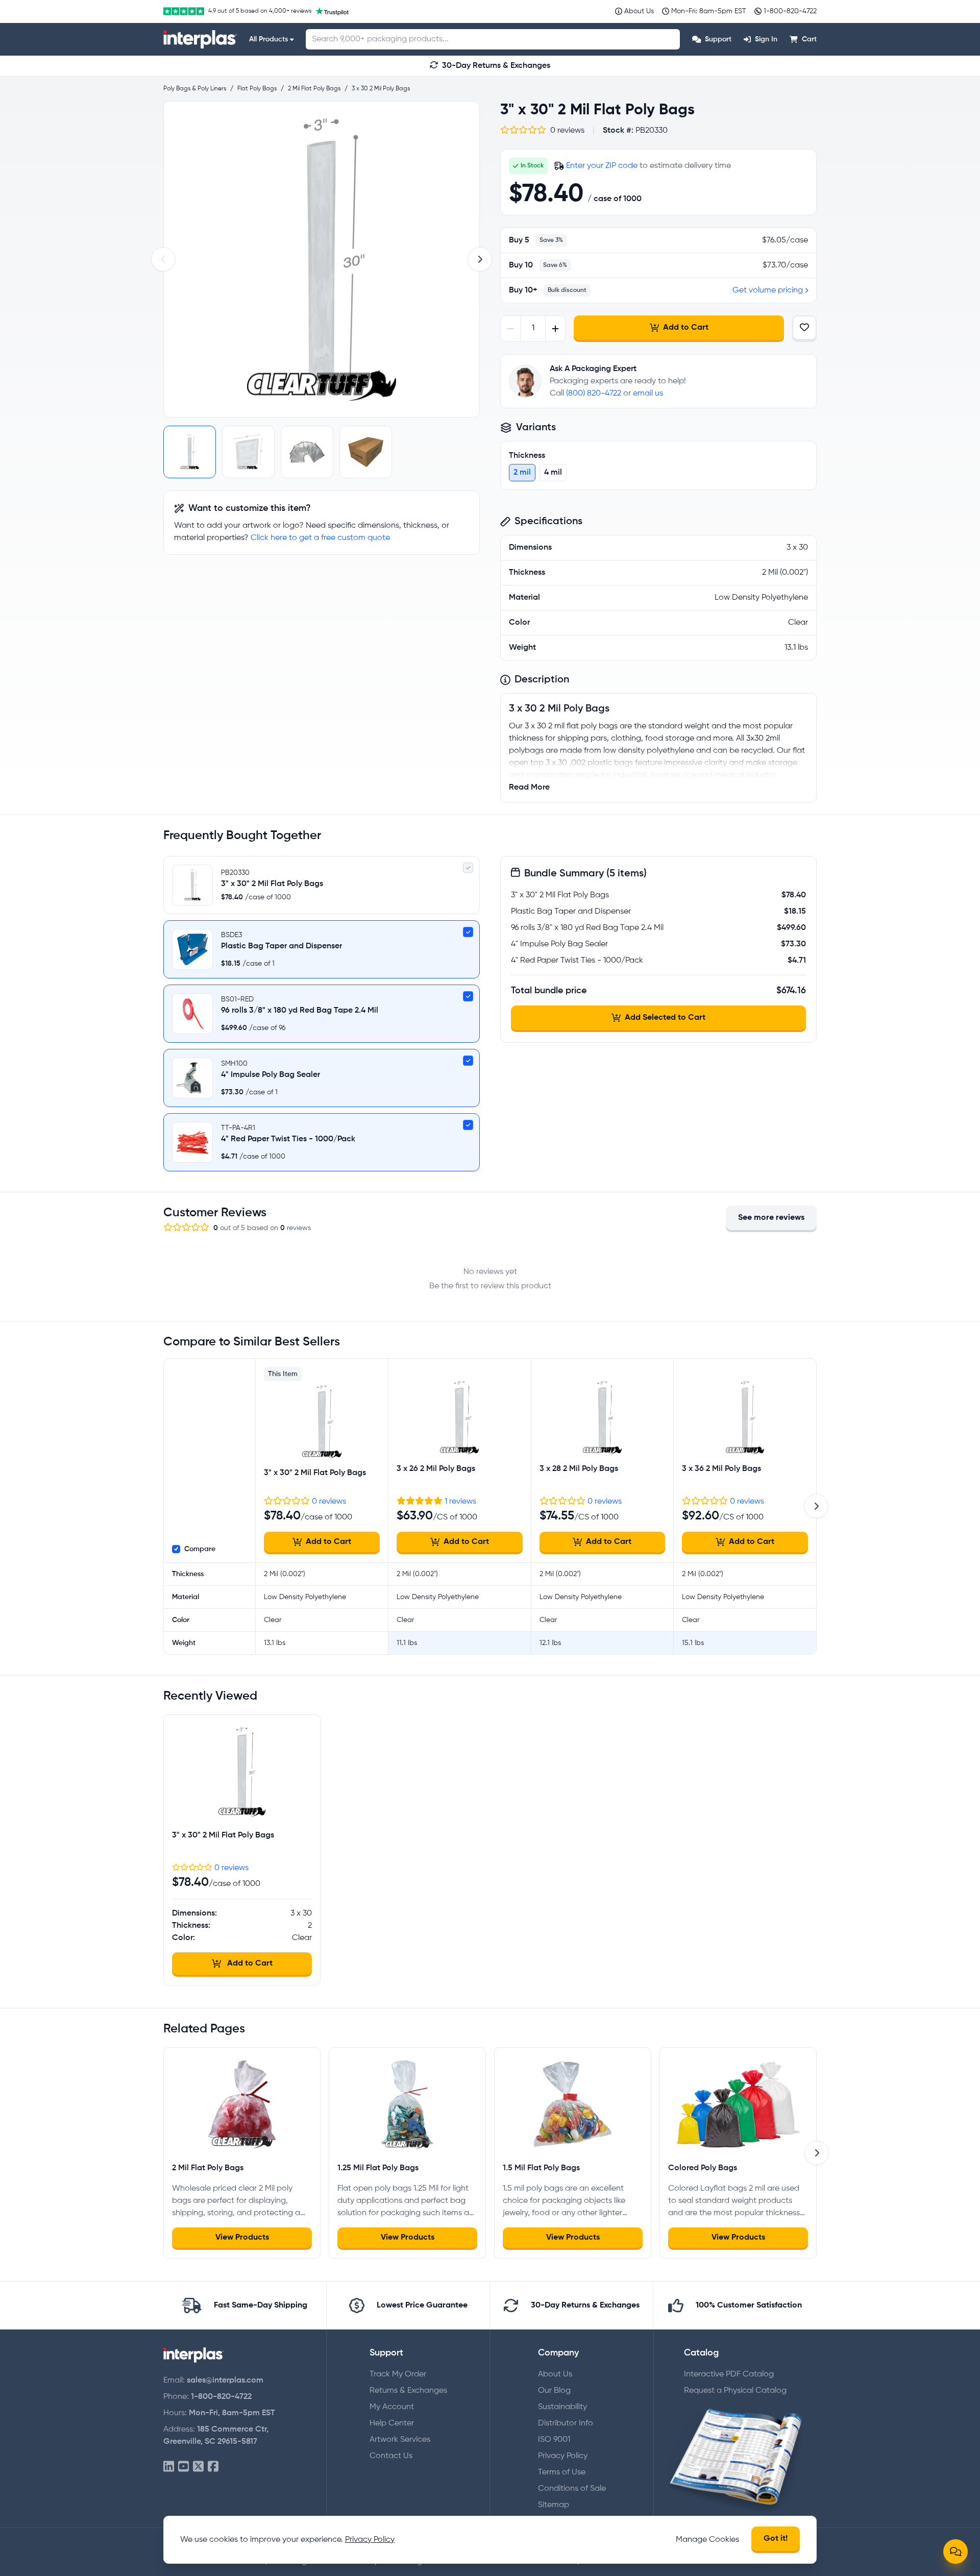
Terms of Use (562, 2472)
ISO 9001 (554, 2440)
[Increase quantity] (555, 328)
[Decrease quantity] (511, 328)
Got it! (776, 2539)
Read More (529, 788)
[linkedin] (169, 2467)
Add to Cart (686, 328)
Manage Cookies (707, 2540)
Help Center (392, 2423)
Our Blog (554, 2391)
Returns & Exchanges (408, 2391)
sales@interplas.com (225, 2381)
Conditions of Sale (572, 2489)
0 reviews (329, 1502)
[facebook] (213, 2467)
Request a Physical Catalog (735, 2391)
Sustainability (562, 2407)
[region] (322, 259)
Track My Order (398, 2374)
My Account (392, 2407)
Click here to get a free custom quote (320, 538)
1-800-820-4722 (221, 2397)
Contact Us (391, 2456)
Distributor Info (566, 2423)
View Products (242, 2238)
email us (648, 394)
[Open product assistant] (955, 2552)
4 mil (553, 473)
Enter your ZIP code (602, 166)
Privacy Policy (563, 2456)
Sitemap (554, 2505)
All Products (268, 39)
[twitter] (198, 2467)
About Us (555, 2374)
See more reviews (771, 1218)
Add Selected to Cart (665, 1018)
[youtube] (183, 2467)
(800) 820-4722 (594, 394)
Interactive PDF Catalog (729, 2374)
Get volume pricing (768, 290)
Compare (200, 1549)
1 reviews (460, 1502)
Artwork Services (400, 2440)
